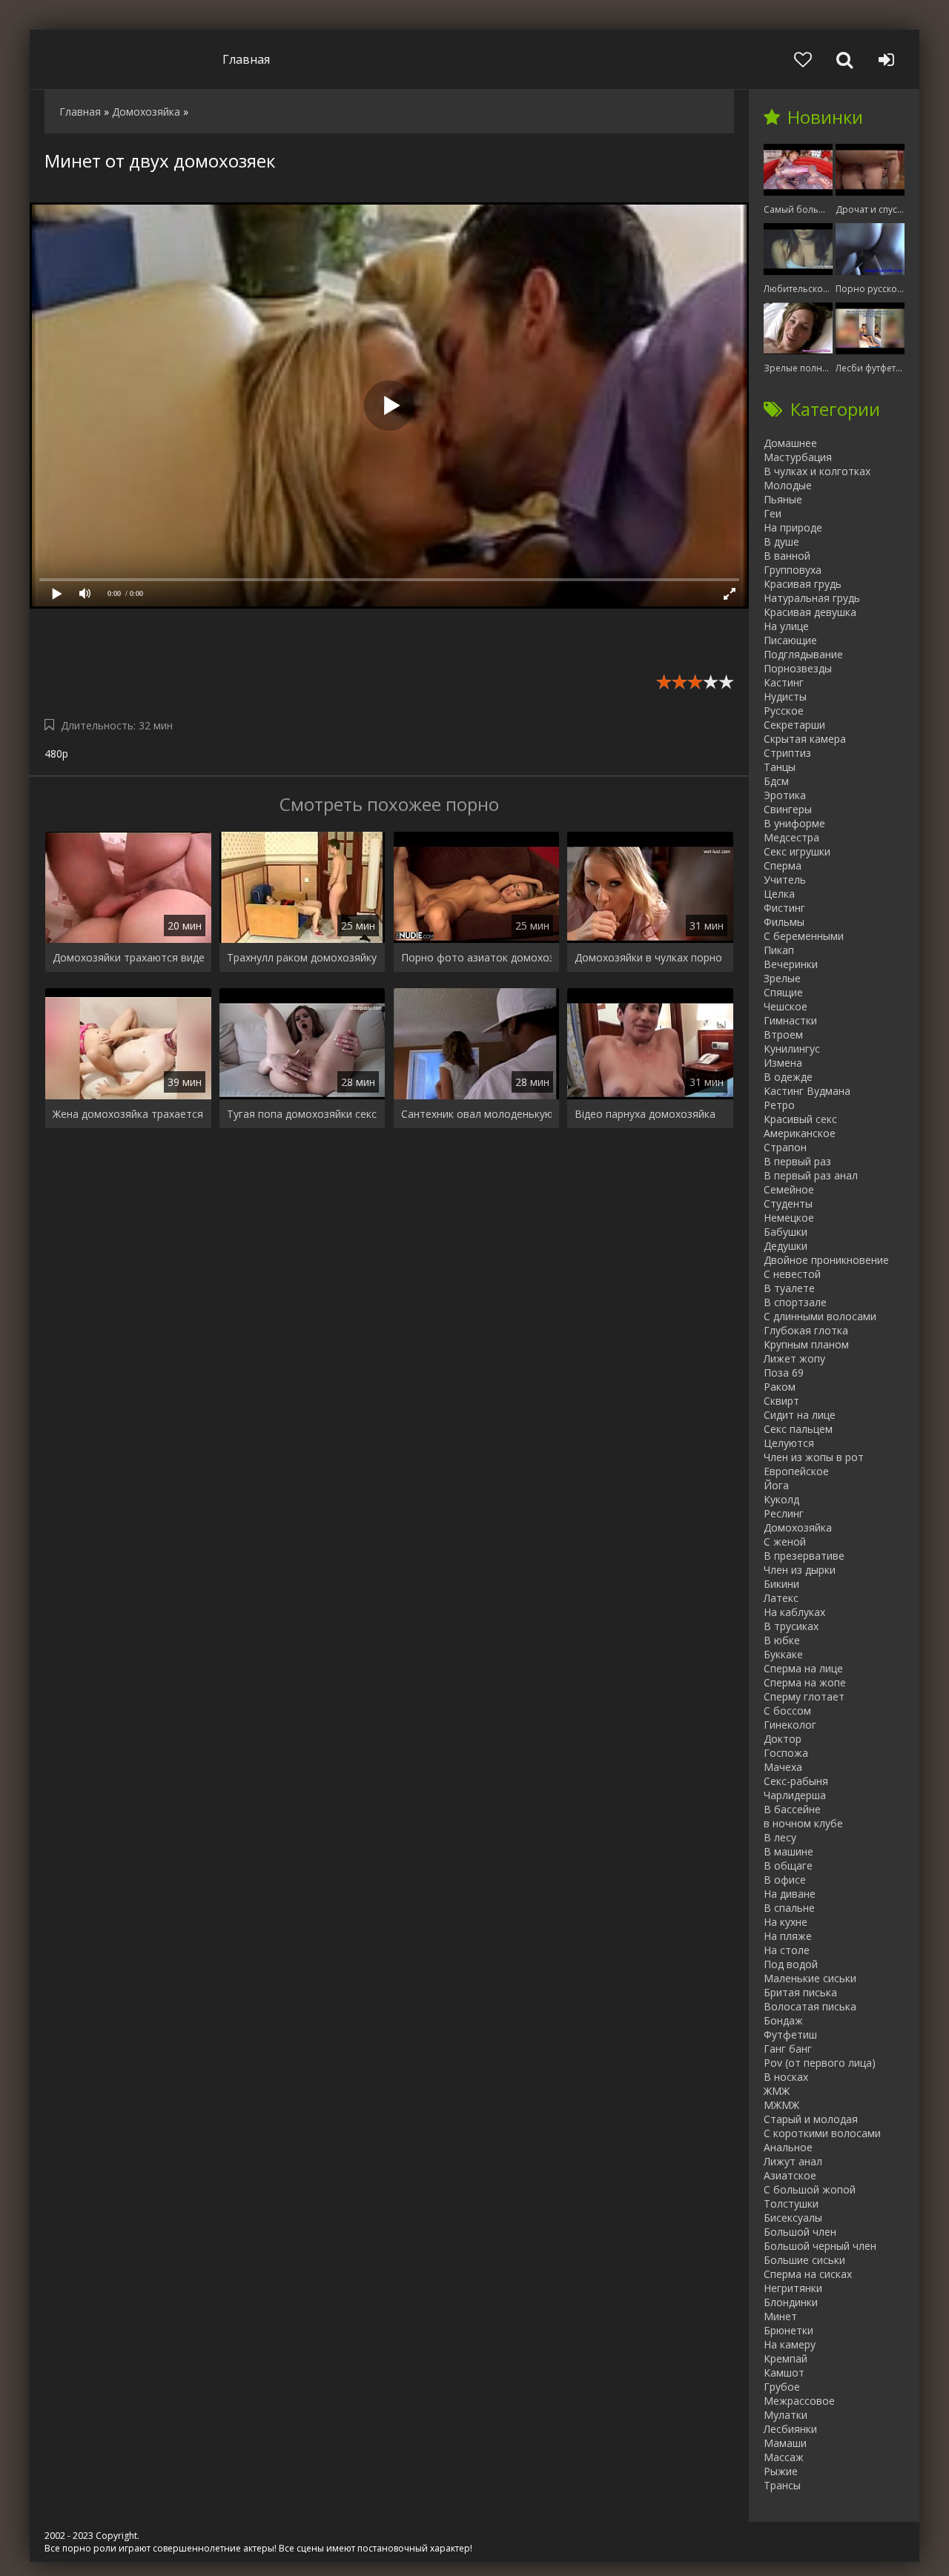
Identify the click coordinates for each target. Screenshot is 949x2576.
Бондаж (783, 2020)
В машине (788, 1851)
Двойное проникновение (826, 1260)
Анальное (788, 2147)
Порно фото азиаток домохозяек (477, 957)
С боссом (787, 1711)
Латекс (781, 1598)
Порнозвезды (798, 668)
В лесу (780, 1837)
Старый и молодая (811, 2119)
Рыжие (781, 2471)
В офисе (785, 1880)
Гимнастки (790, 1020)
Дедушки (786, 1246)
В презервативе (804, 1556)
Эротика (785, 795)
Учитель (785, 880)
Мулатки (786, 2415)
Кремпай (786, 2358)
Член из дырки (800, 1570)
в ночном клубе (803, 1823)
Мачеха (783, 1767)
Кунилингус (792, 1049)
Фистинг (784, 908)
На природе (793, 527)
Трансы (782, 2485)
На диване (790, 1894)
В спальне (789, 1908)
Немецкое (789, 1218)
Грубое (782, 2387)
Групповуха (793, 570)
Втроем (783, 1034)
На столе (787, 1950)
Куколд (781, 1499)
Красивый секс (800, 1119)
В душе (781, 542)
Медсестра (791, 837)
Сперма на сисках (808, 2274)
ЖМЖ (777, 2091)
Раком (780, 1387)
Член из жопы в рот (814, 1457)
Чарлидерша (795, 1795)
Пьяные (783, 499)
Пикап (779, 950)
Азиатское (790, 2175)
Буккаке (783, 1654)
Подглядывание (803, 654)
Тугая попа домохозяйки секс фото (302, 1114)
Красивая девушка (810, 612)
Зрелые (782, 978)
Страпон (785, 1147)
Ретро (779, 1105)
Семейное (789, 1189)
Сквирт (781, 1401)
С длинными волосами (820, 1316)
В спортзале (795, 1302)
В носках (786, 2077)
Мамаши (785, 2443)
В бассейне (792, 1809)
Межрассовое (799, 2401)
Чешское (786, 1006)
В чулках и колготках (817, 471)
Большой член (800, 2232)
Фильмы (784, 922)
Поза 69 (784, 1373)
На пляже (788, 1936)
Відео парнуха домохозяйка (645, 1114)
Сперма (783, 865)
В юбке (782, 1640)
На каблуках (794, 1612)
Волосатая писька (810, 2006)
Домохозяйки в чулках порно (648, 957)
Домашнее (790, 443)
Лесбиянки (790, 2429)
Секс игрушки (797, 851)
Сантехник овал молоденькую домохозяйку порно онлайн (477, 1114)
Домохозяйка (798, 1527)
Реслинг (784, 1513)
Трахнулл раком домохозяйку (302, 957)
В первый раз (797, 1161)
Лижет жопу (794, 1358)
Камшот (784, 2373)
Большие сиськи (804, 2260)
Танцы (780, 767)
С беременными (804, 936)
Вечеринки (791, 964)
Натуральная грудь (812, 598)
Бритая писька (800, 1992)
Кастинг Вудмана (807, 1091)
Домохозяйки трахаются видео (128, 957)
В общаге (788, 1865)
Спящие (783, 992)
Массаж (784, 2457)
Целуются (789, 1443)
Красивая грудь (803, 584)
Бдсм (776, 781)
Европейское (796, 1471)
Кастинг (784, 682)
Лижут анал (793, 2161)
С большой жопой (810, 2189)
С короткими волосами (822, 2133)
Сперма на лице (803, 1668)
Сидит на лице (800, 1415)
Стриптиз (787, 753)
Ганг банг (788, 2049)
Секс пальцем (798, 1429)
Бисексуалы (793, 2218)
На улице (786, 626)
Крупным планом (806, 1344)
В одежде (788, 1077)
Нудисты (785, 696)
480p (56, 754)
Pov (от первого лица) (820, 2063)
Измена (783, 1063)
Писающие (790, 640)
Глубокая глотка (806, 1330)
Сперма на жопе (805, 1682)
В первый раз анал (811, 1175)
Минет (780, 2316)
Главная (246, 59)
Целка (779, 894)
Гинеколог (790, 1725)
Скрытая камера (805, 739)
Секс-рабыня (796, 1781)
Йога (776, 1485)
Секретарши (794, 725)
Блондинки (791, 2302)
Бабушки (786, 1232)
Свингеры (788, 809)
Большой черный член (820, 2246)
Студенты (788, 1203)
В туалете (789, 1288)
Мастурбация (798, 457)
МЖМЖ (781, 2105)
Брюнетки (788, 2330)
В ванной (787, 556)
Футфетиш (790, 2034)
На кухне (786, 1922)
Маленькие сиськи (810, 1978)
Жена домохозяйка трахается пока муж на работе (128, 1114)
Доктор (783, 1739)
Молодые (788, 485)
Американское (800, 1133)
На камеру (790, 2344)
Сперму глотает (804, 1696)
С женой (785, 1542)
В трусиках (791, 1626)
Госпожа (786, 1753)
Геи (773, 513)
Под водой (791, 1964)
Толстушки (791, 2203)
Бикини (781, 1584)
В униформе (794, 823)
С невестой (792, 1274)
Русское (784, 711)
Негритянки (793, 2288)
